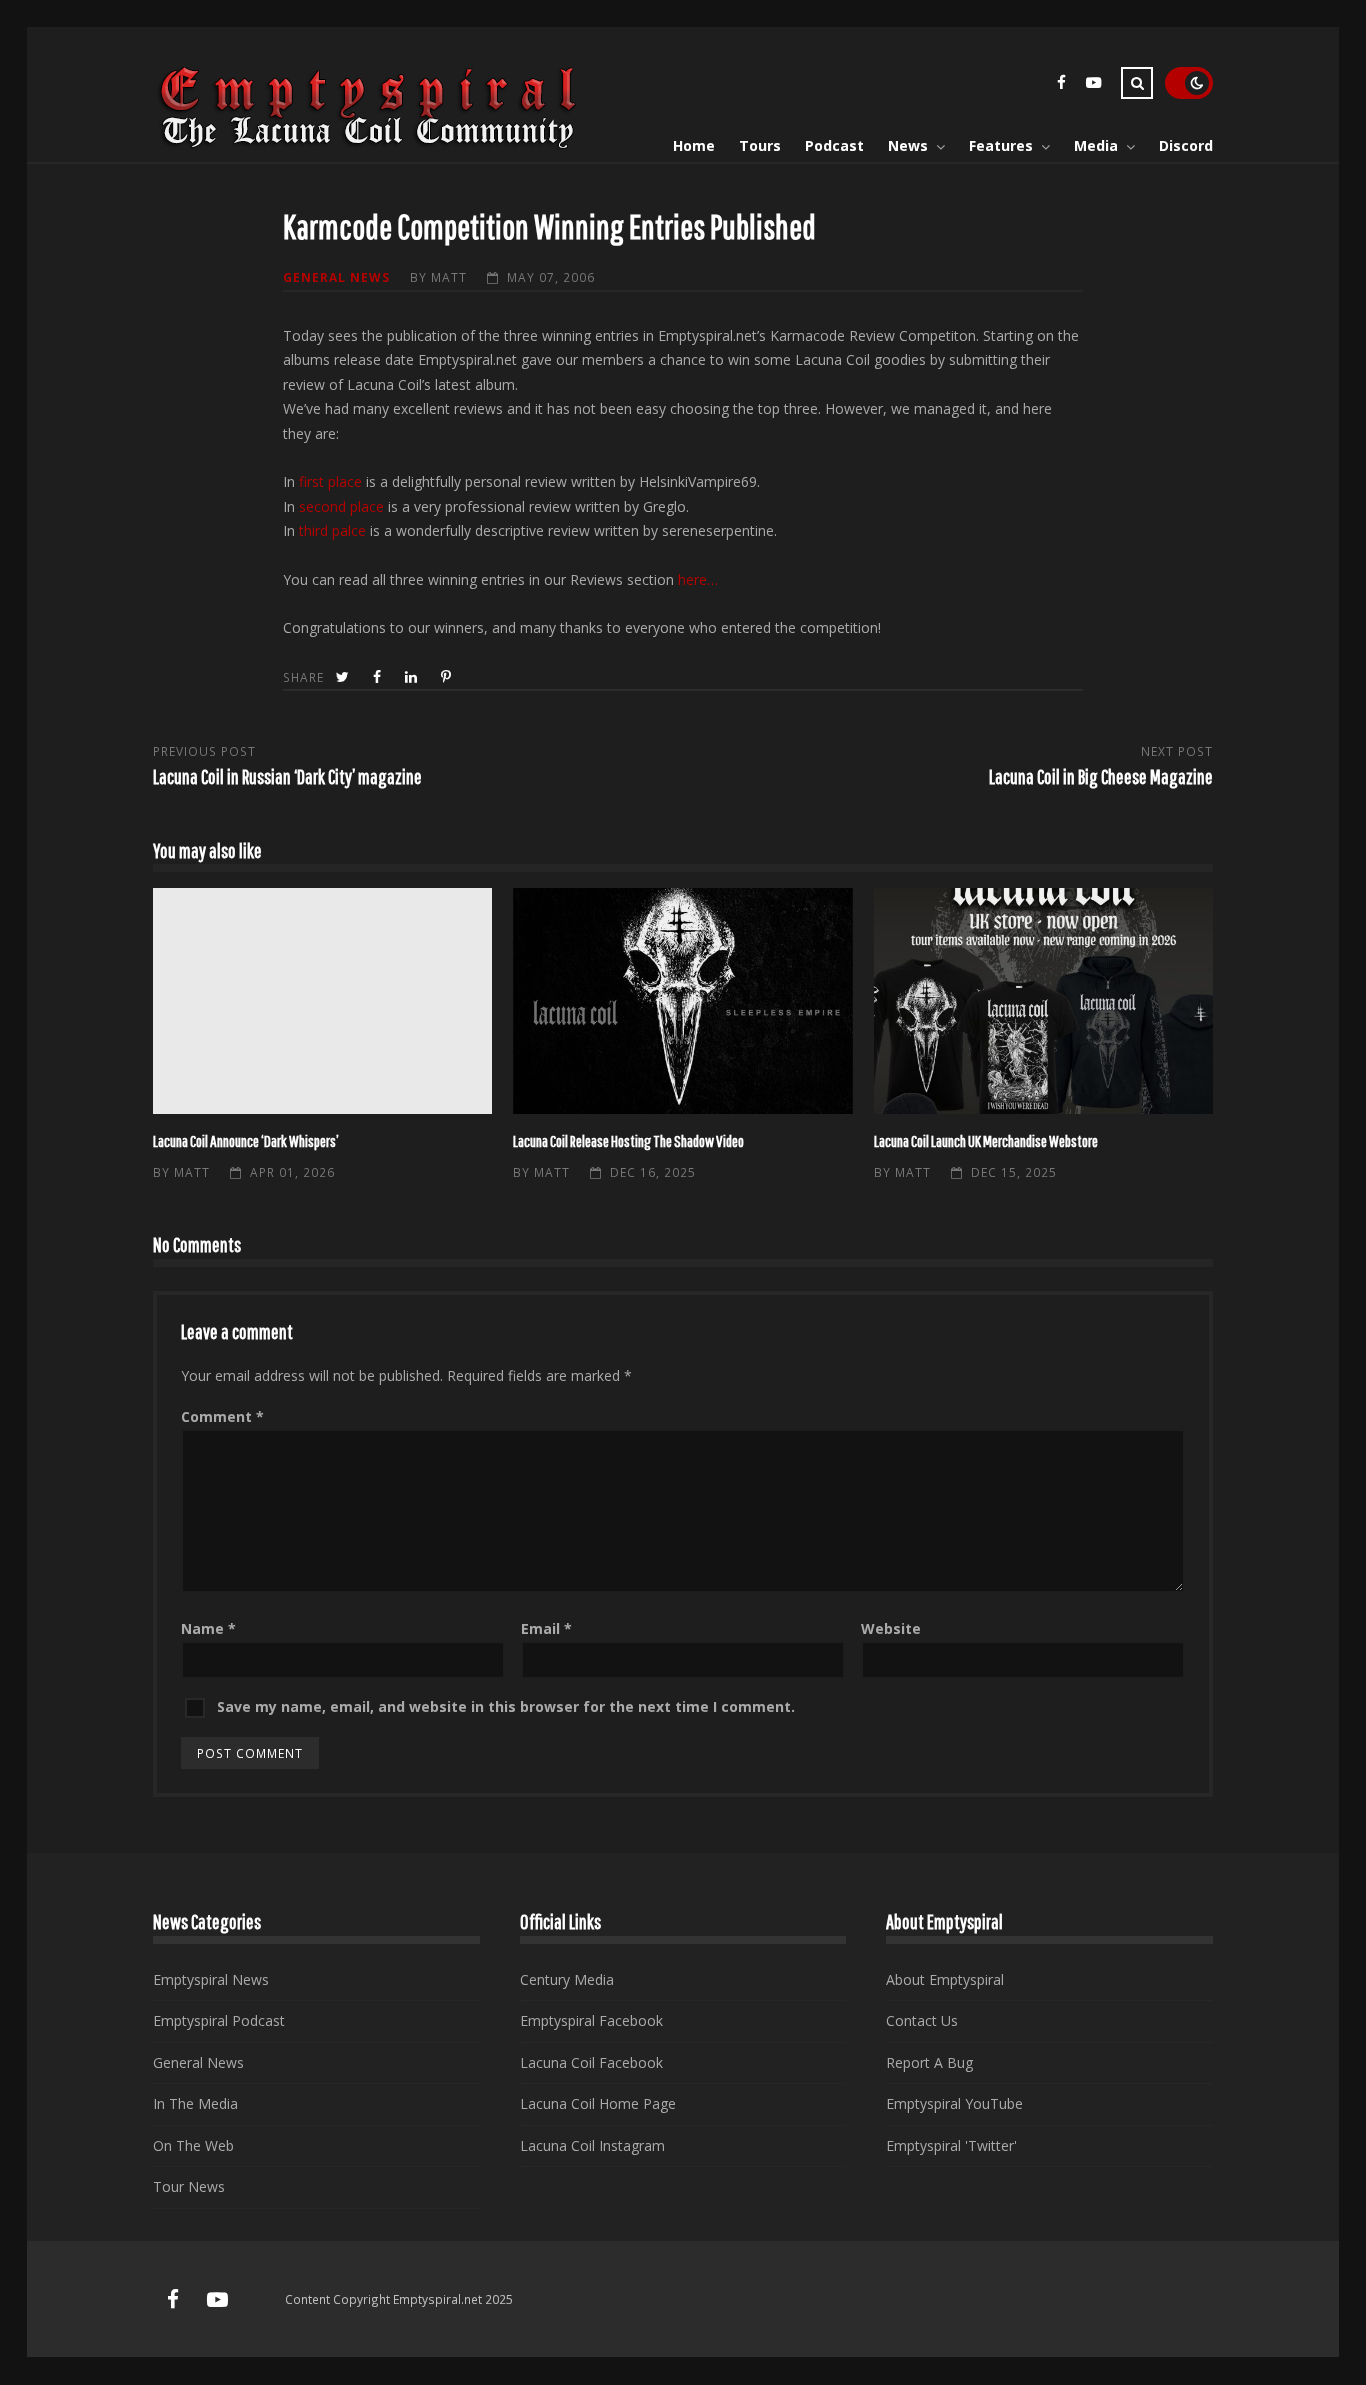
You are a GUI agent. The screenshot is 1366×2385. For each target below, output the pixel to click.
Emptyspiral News (211, 1979)
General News (336, 277)
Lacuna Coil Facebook (591, 2062)
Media (1096, 145)
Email (546, 1628)
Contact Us (922, 2020)
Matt (449, 277)
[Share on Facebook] (379, 677)
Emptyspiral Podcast (219, 2020)
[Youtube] (1093, 85)
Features (1001, 145)
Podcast (834, 145)
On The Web (193, 2145)
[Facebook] (1061, 85)
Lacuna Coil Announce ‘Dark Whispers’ (322, 1001)
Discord (1186, 145)
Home (694, 145)
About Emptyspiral (945, 1979)
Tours (760, 145)
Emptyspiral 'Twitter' (951, 2145)
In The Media (195, 2103)
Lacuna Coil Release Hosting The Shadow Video (682, 1001)
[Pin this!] (448, 677)
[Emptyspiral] (369, 144)
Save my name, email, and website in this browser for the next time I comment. (506, 1706)
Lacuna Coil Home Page (598, 2103)
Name (208, 1628)
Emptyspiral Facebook (591, 2020)
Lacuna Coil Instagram (592, 2145)
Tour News (189, 2186)
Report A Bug (929, 2062)
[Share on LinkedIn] (413, 677)
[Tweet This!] (344, 677)
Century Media (567, 1979)
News (908, 145)
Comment (222, 1416)
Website (891, 1628)
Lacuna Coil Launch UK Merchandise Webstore (1043, 1001)
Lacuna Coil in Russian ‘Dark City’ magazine (287, 776)
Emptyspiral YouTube (954, 2103)
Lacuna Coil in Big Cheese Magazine (1101, 776)
